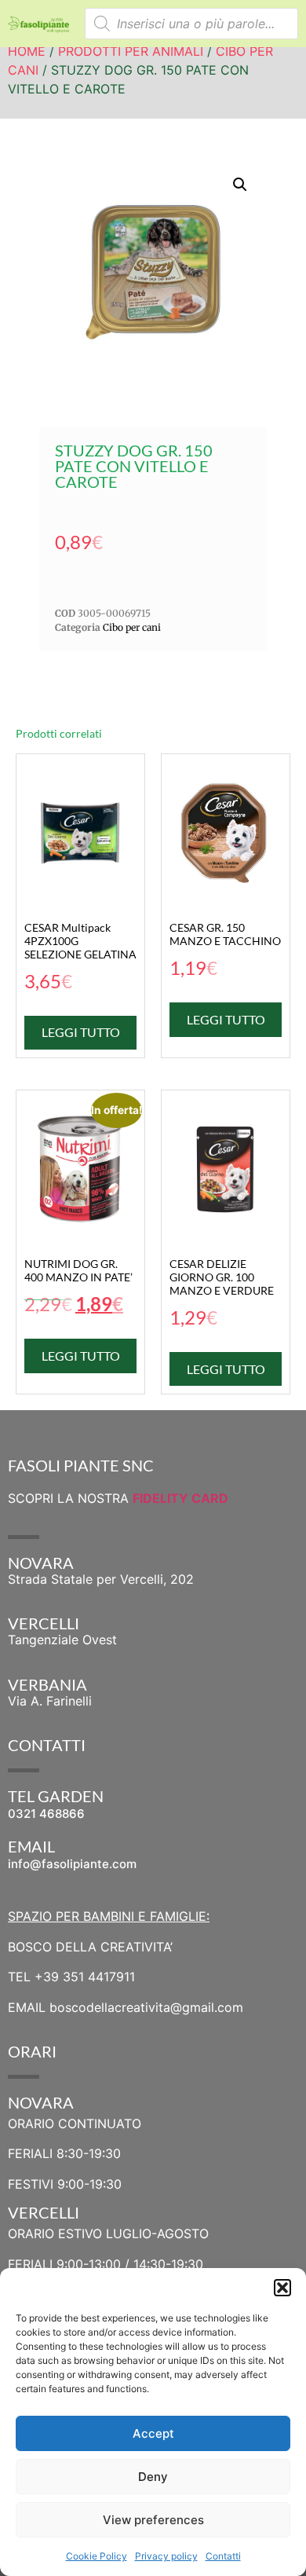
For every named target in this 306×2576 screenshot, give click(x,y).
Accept (153, 2433)
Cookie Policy (97, 2556)
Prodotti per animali (131, 51)
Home (27, 51)
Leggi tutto (81, 1032)
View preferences (153, 2520)
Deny (153, 2477)
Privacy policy (166, 2556)
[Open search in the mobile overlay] (192, 24)
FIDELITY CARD (180, 1498)
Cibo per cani (132, 627)
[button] (282, 2288)
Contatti (223, 2556)
